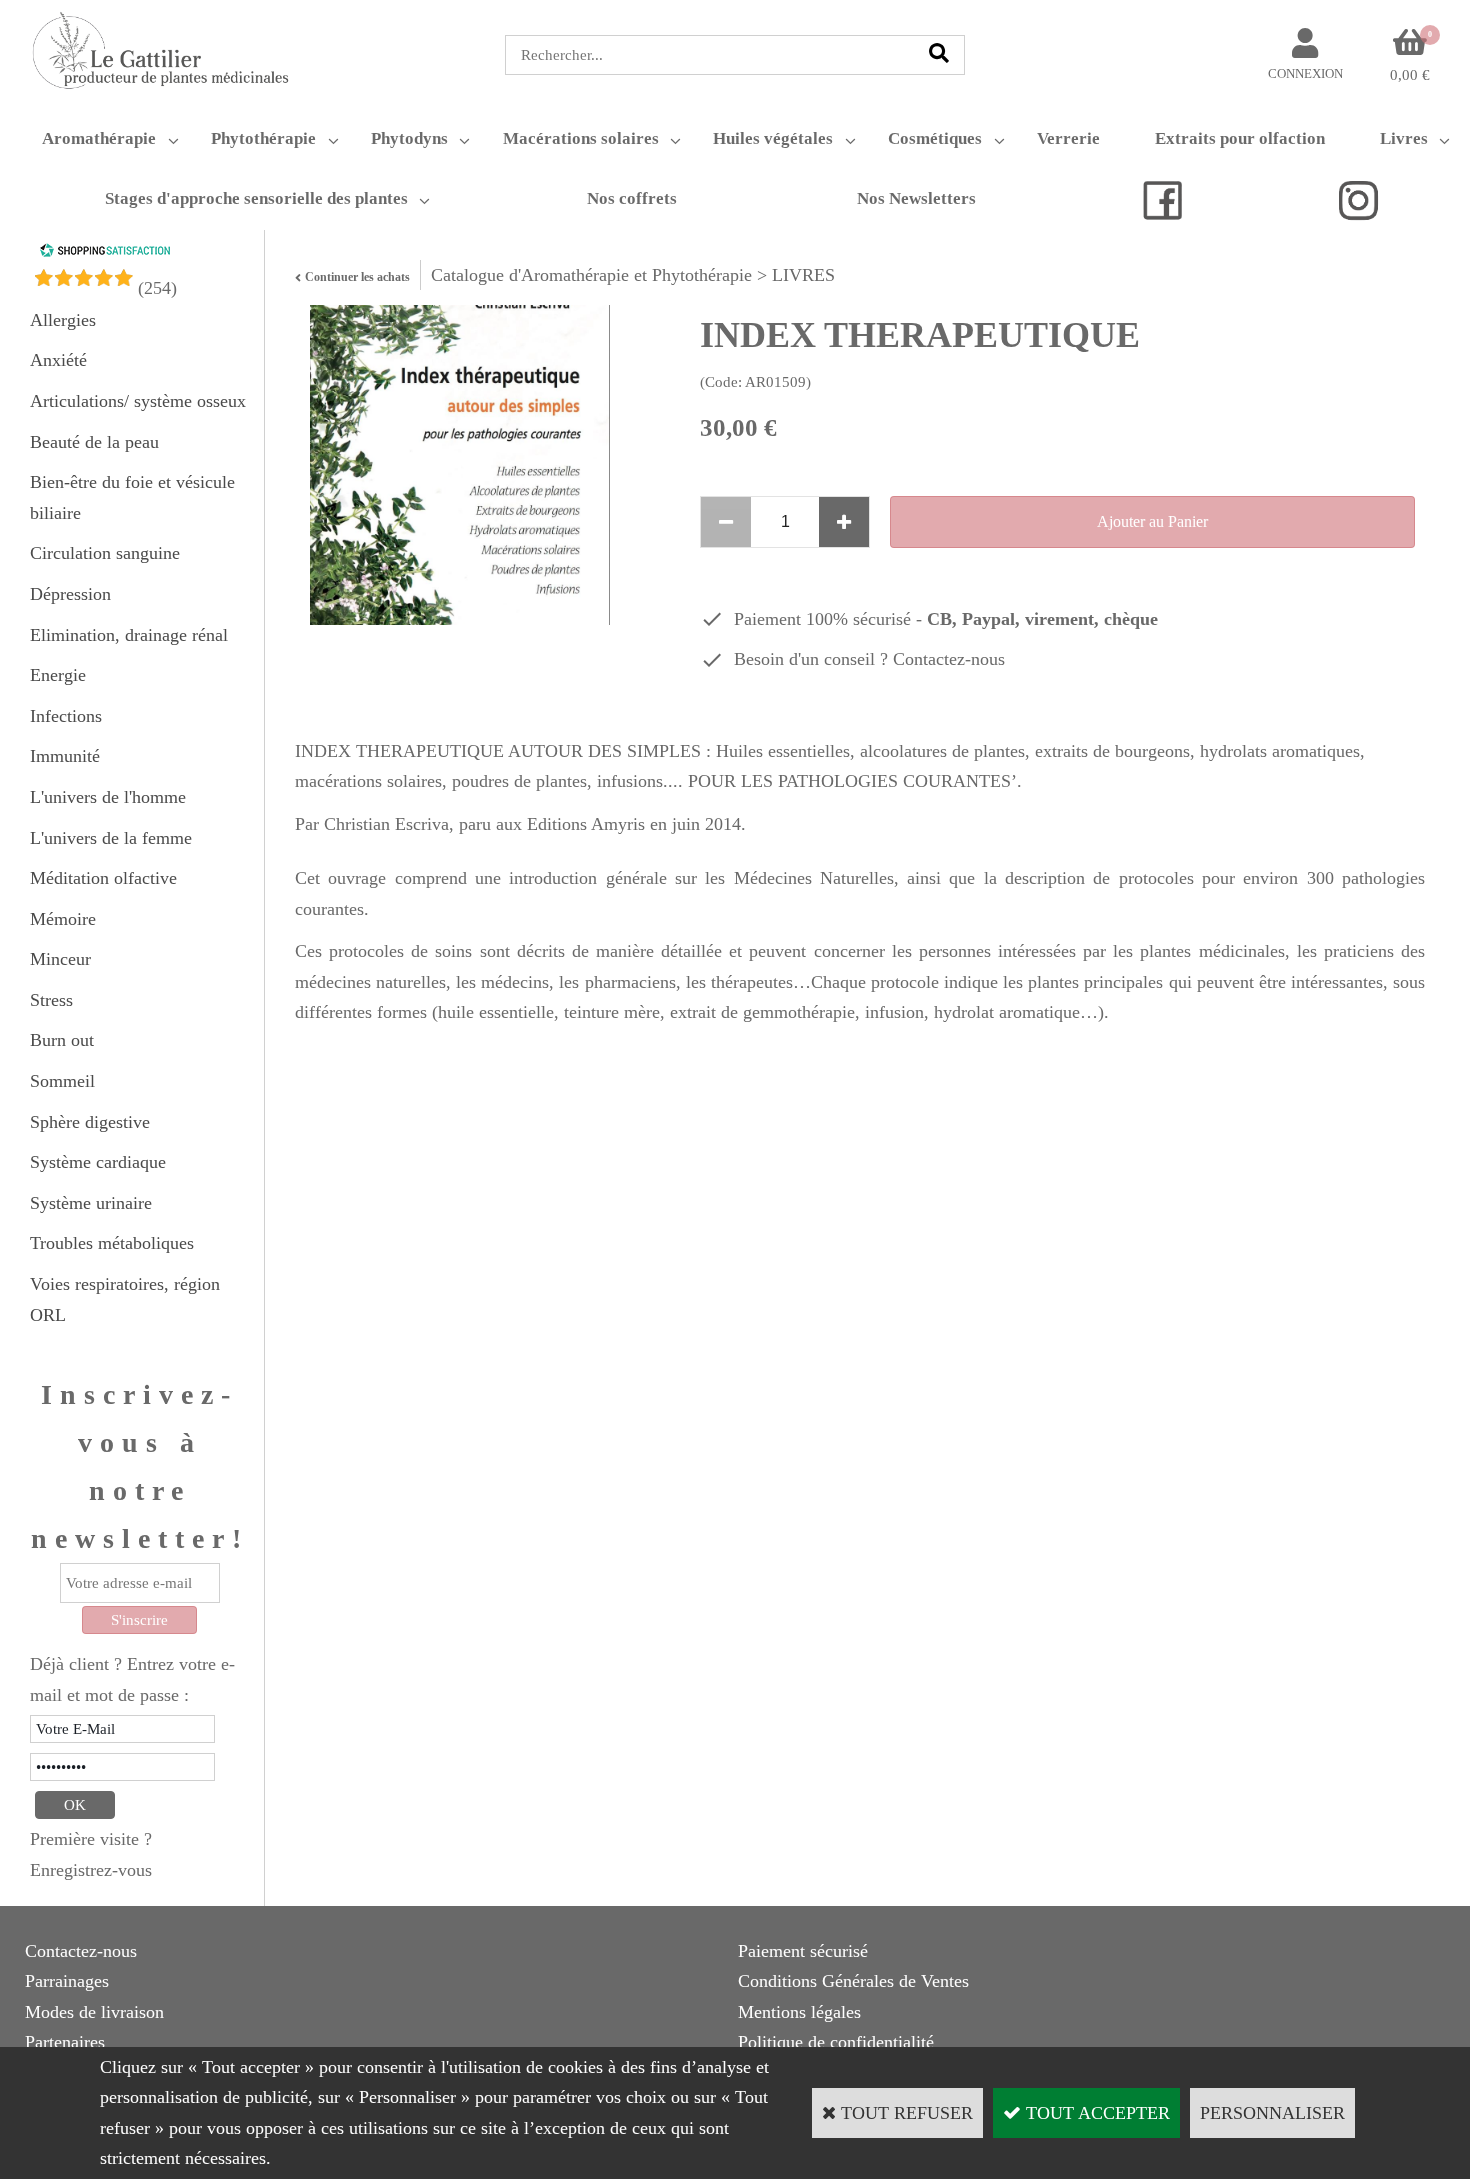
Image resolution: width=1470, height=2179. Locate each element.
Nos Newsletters (916, 198)
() (157, 288)
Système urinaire (91, 1203)
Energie (58, 675)
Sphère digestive (90, 1122)
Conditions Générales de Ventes (853, 1981)
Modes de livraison (94, 2012)
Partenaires (65, 2042)
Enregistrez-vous (91, 1870)
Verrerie (1068, 138)
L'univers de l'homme (108, 797)
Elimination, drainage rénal (129, 635)
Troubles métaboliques (112, 1243)
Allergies (63, 320)
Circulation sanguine (105, 553)
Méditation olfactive (103, 878)
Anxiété (58, 360)
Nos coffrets (632, 198)
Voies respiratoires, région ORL (125, 1299)
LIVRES (803, 275)
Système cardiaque (98, 1162)
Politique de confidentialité (836, 2042)
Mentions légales (799, 2012)
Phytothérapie (263, 138)
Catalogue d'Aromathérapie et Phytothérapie (591, 275)
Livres (1404, 138)
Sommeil (62, 1081)
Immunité (65, 756)
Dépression (70, 594)
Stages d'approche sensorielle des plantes (256, 198)
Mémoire (63, 919)
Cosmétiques (935, 138)
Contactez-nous (949, 659)
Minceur (60, 959)
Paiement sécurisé (803, 1951)
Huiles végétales (773, 138)
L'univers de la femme (111, 838)
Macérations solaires (581, 138)
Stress (51, 1000)
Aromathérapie (99, 138)
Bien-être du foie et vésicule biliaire (132, 497)
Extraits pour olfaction (1240, 138)
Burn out (62, 1040)
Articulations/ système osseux (138, 401)
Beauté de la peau (94, 442)
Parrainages (67, 1981)
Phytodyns (409, 138)
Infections (66, 716)
